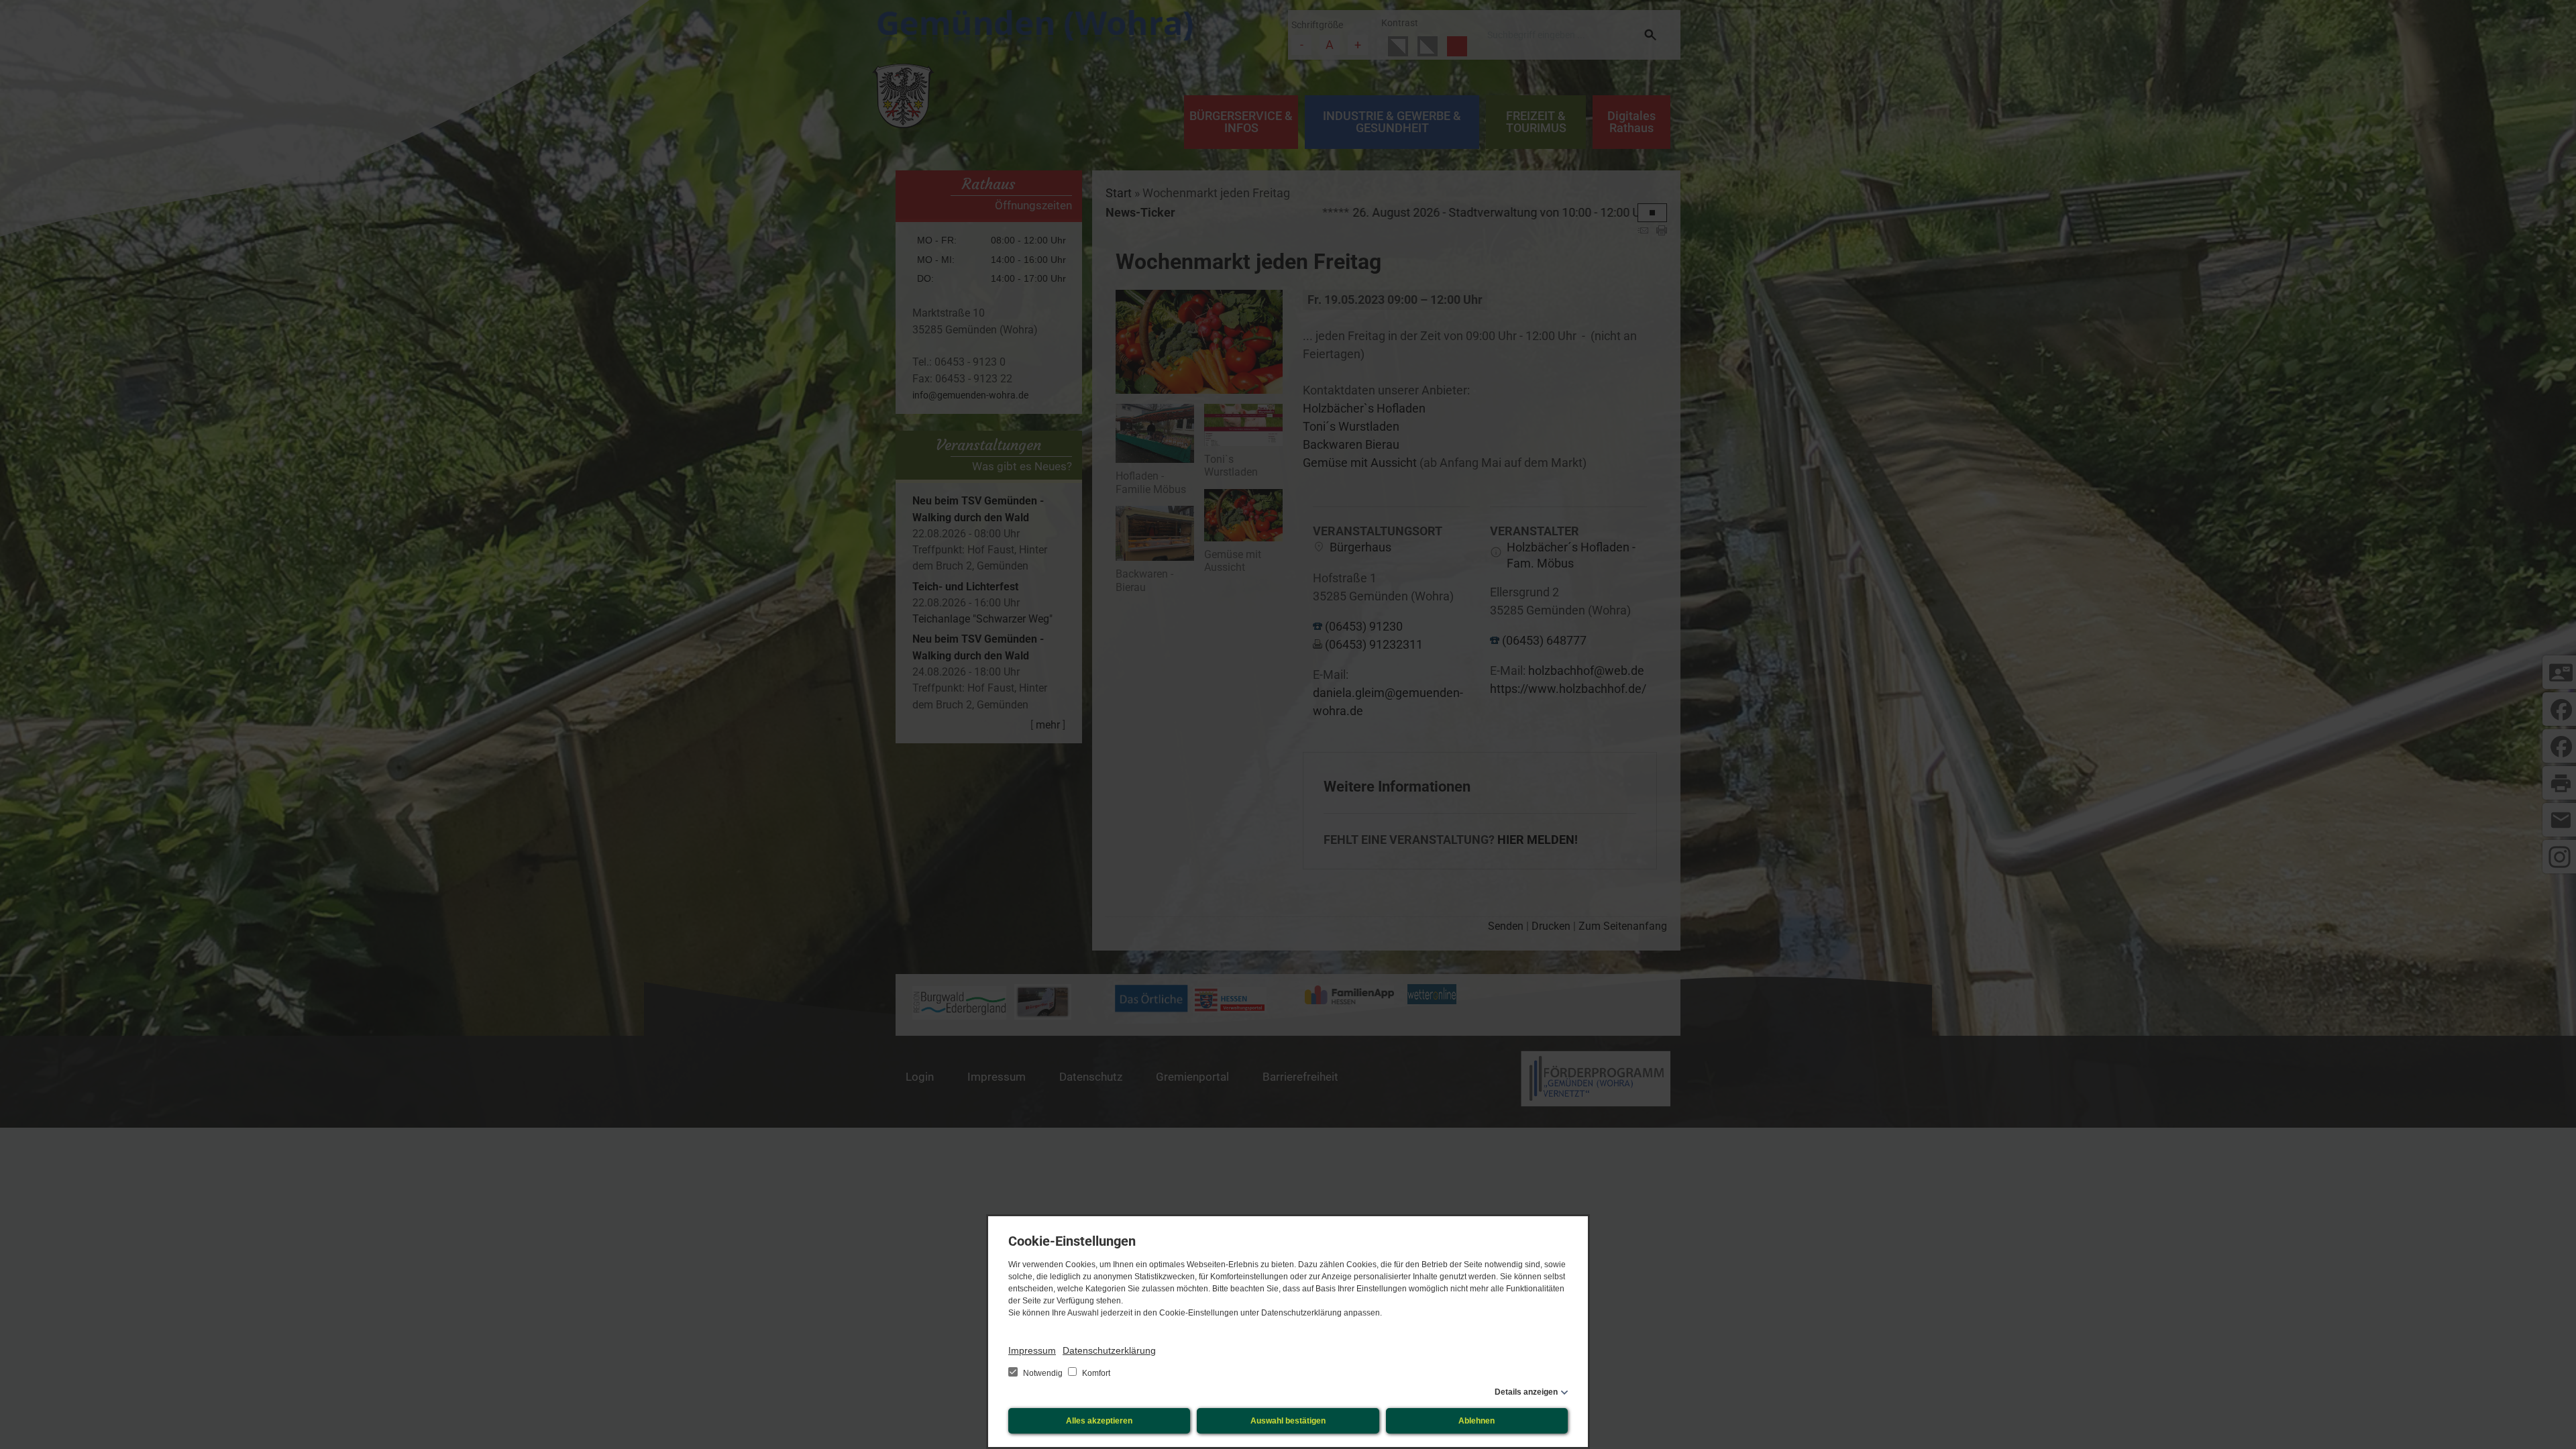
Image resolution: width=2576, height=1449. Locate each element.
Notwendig (1043, 1373)
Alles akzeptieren (1099, 1421)
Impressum (1032, 1350)
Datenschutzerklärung (1109, 1350)
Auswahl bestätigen (1288, 1421)
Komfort (1095, 1373)
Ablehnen (1477, 1421)
